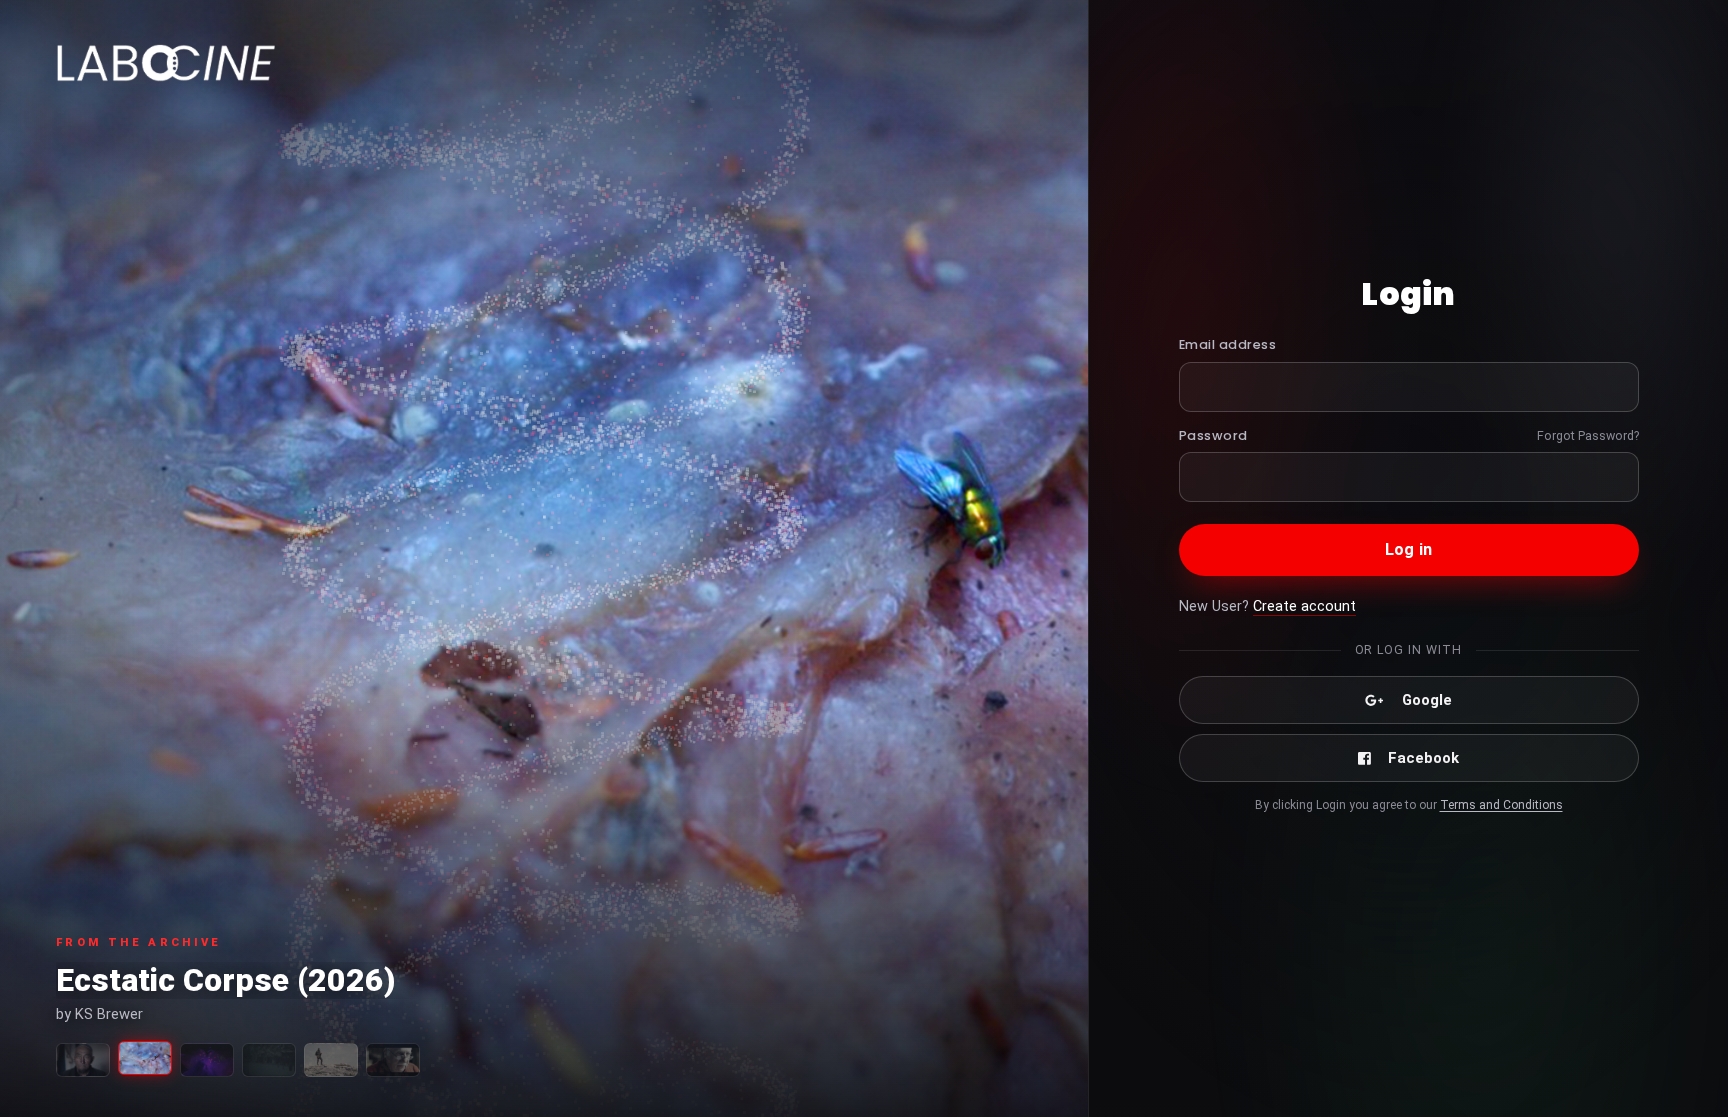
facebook (1423, 758)
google (1427, 700)
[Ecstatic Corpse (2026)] (145, 1058)
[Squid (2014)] (269, 1060)
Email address (1228, 344)
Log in (1408, 549)
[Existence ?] (331, 1060)
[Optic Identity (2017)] (207, 1060)
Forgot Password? (1588, 435)
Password (1213, 435)
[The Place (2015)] (393, 1060)
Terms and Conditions (1501, 805)
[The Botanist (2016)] (83, 1060)
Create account (1304, 606)
